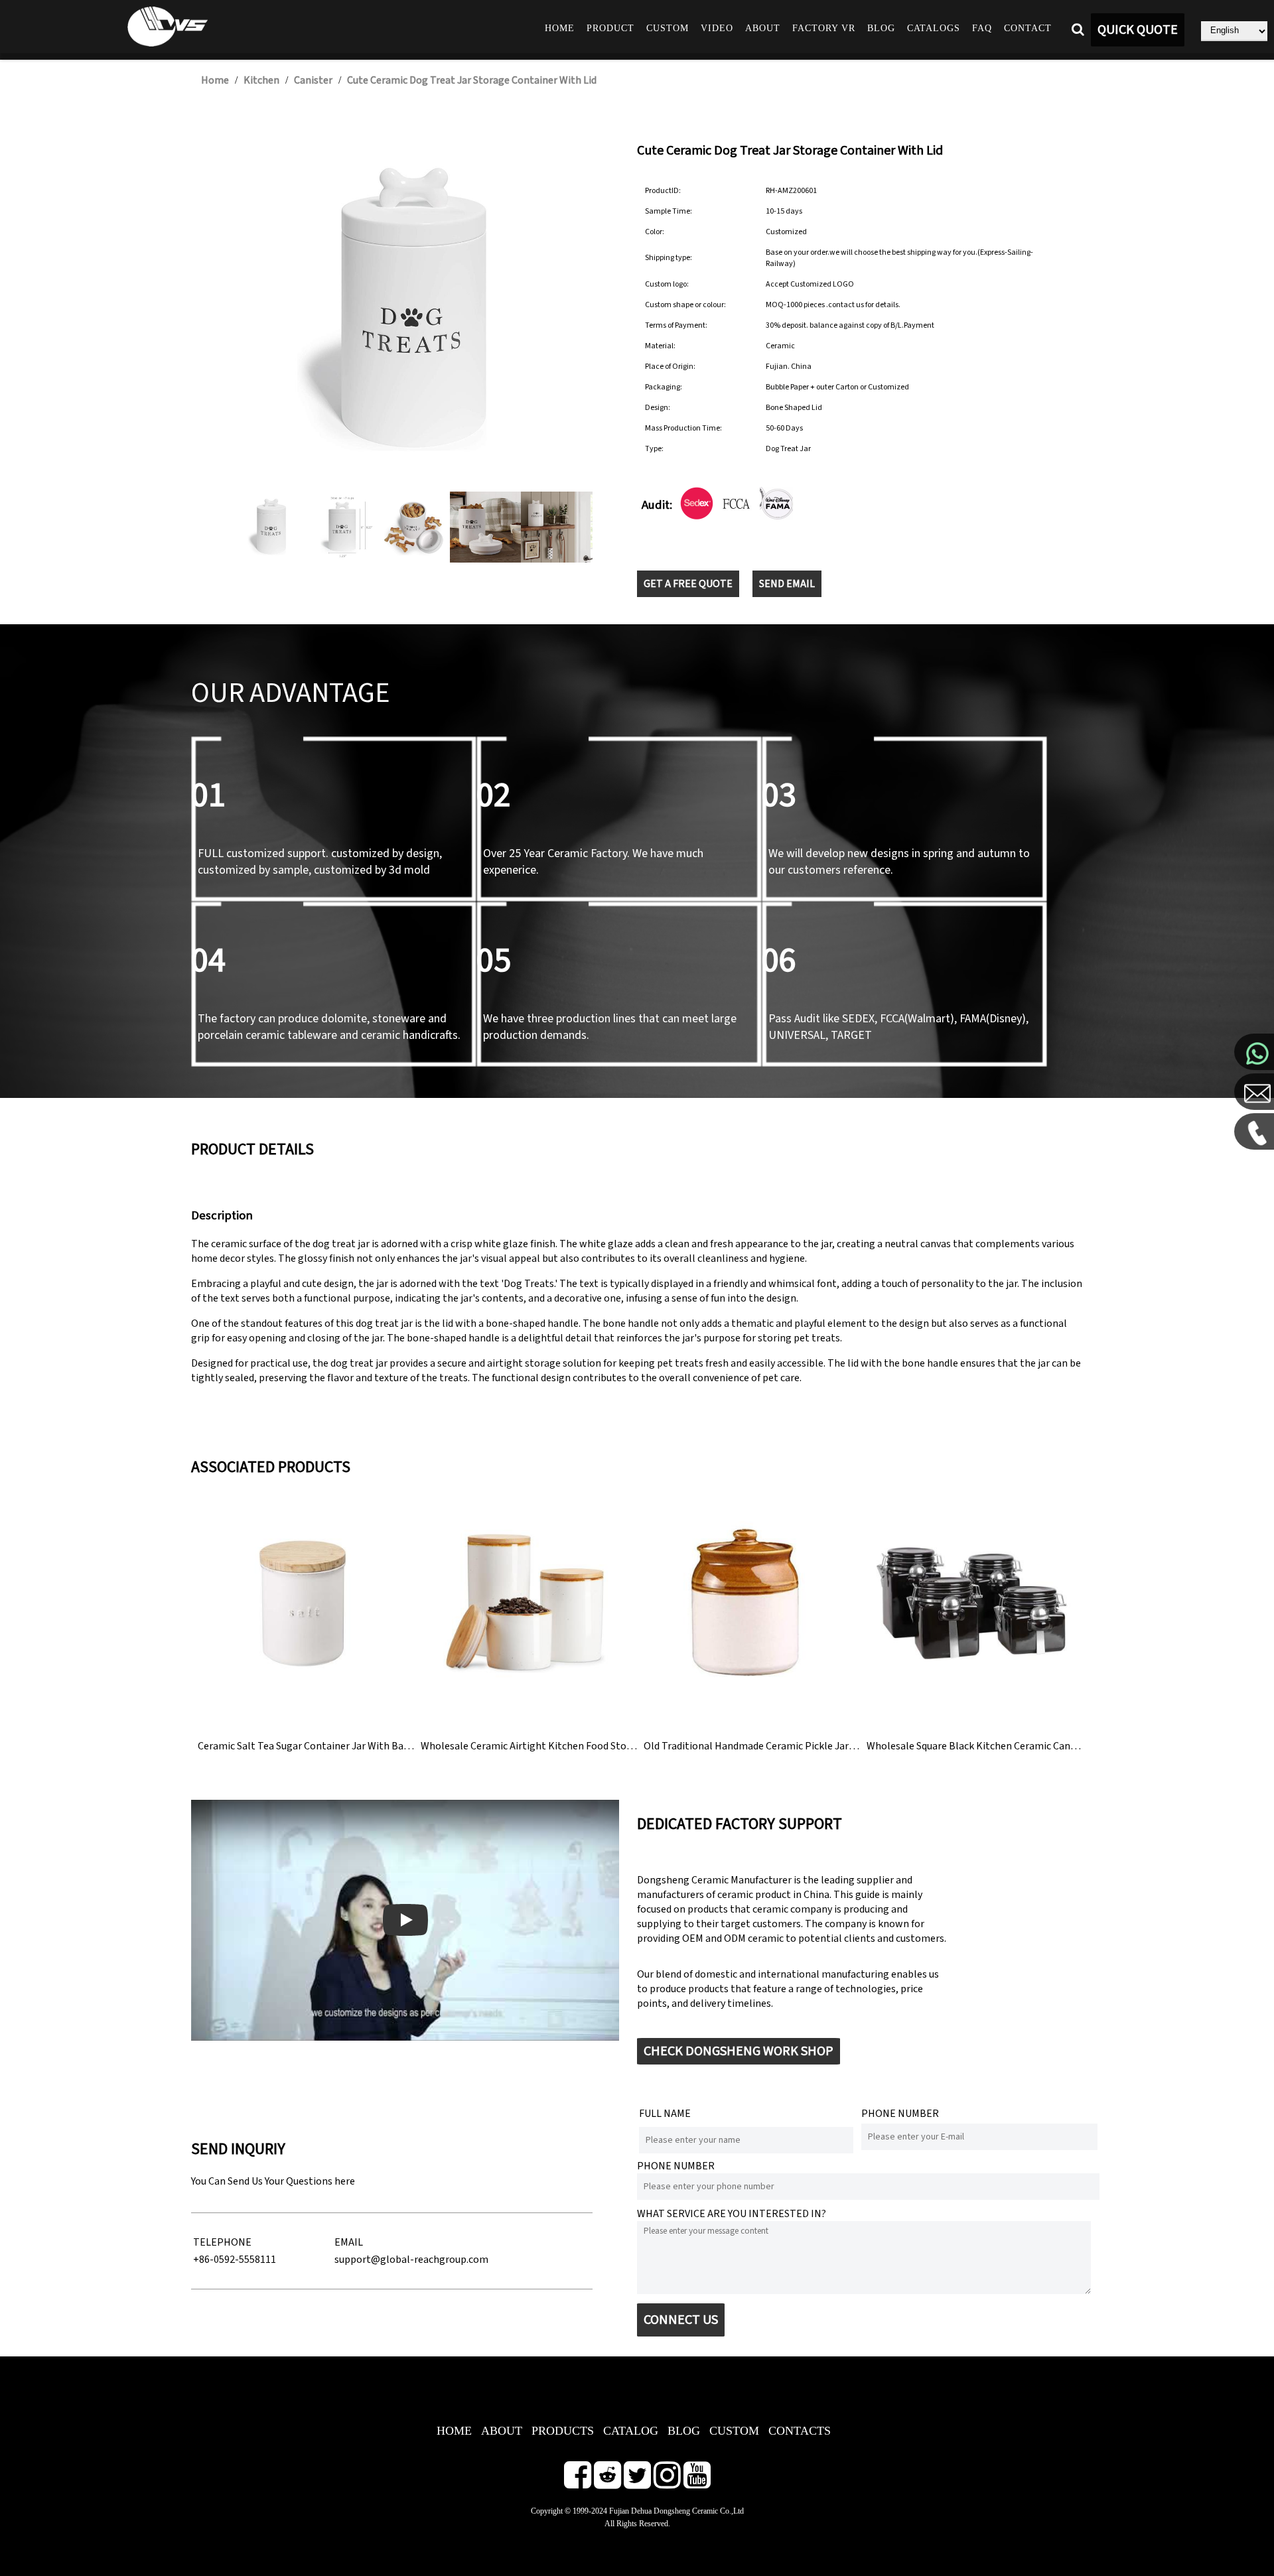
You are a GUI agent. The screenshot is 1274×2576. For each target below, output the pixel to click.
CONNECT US (681, 2320)
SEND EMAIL (787, 584)
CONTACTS (800, 2431)
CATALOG (631, 2431)
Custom (668, 28)
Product (610, 28)
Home (560, 28)
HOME (454, 2431)
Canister (313, 80)
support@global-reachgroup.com (411, 2260)
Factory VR (824, 28)
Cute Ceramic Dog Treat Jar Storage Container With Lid (472, 80)
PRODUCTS (563, 2431)
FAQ (982, 28)
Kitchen (261, 80)
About (763, 28)
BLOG (684, 2431)
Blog (881, 28)
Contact (1028, 28)
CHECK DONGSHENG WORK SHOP (739, 2051)
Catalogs (934, 28)
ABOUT (502, 2431)
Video (717, 28)
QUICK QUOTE (1138, 30)
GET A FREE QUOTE (688, 584)
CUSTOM (734, 2431)
